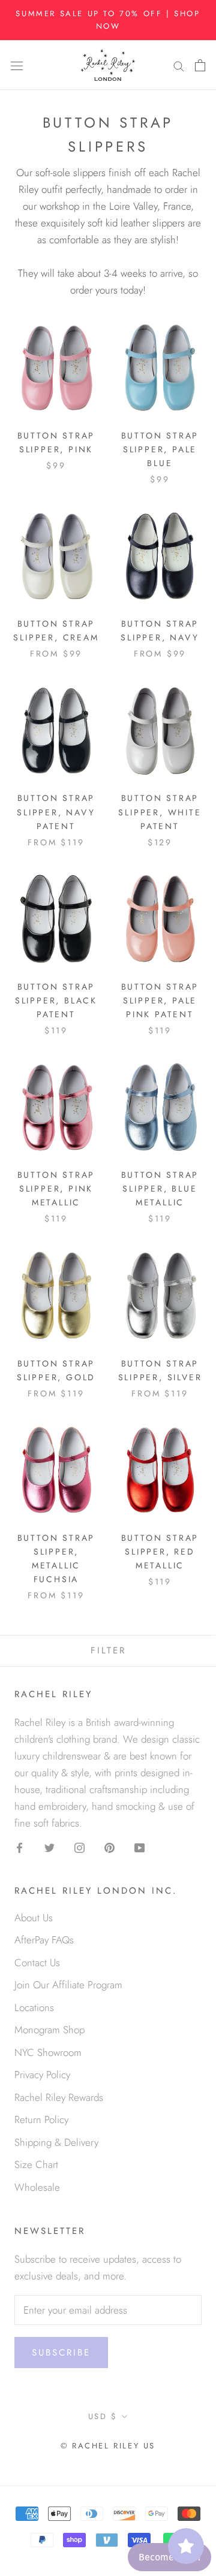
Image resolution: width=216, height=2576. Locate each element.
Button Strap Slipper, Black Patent (56, 1000)
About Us (34, 1918)
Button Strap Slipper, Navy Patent (56, 812)
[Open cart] (200, 65)
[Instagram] (79, 1846)
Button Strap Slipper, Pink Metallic (56, 1189)
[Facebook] (19, 1846)
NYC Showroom (48, 2052)
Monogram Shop (49, 2030)
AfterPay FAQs (44, 1940)
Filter (108, 1650)
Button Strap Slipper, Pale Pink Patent (160, 1000)
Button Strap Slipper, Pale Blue (160, 449)
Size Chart (36, 2164)
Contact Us (37, 1963)
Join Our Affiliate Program (68, 1985)
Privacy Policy (42, 2075)
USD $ (103, 2416)
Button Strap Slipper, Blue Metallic (160, 1189)
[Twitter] (49, 1846)
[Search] (179, 65)
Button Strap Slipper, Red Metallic (160, 1552)
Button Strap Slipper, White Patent (160, 812)
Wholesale (37, 2187)
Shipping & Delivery (56, 2142)
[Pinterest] (109, 1846)
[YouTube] (139, 1846)
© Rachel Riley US (108, 2446)
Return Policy (41, 2120)
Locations (34, 2007)
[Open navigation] (17, 65)
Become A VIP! (169, 2557)
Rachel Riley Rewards (59, 2097)
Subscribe (61, 2353)
